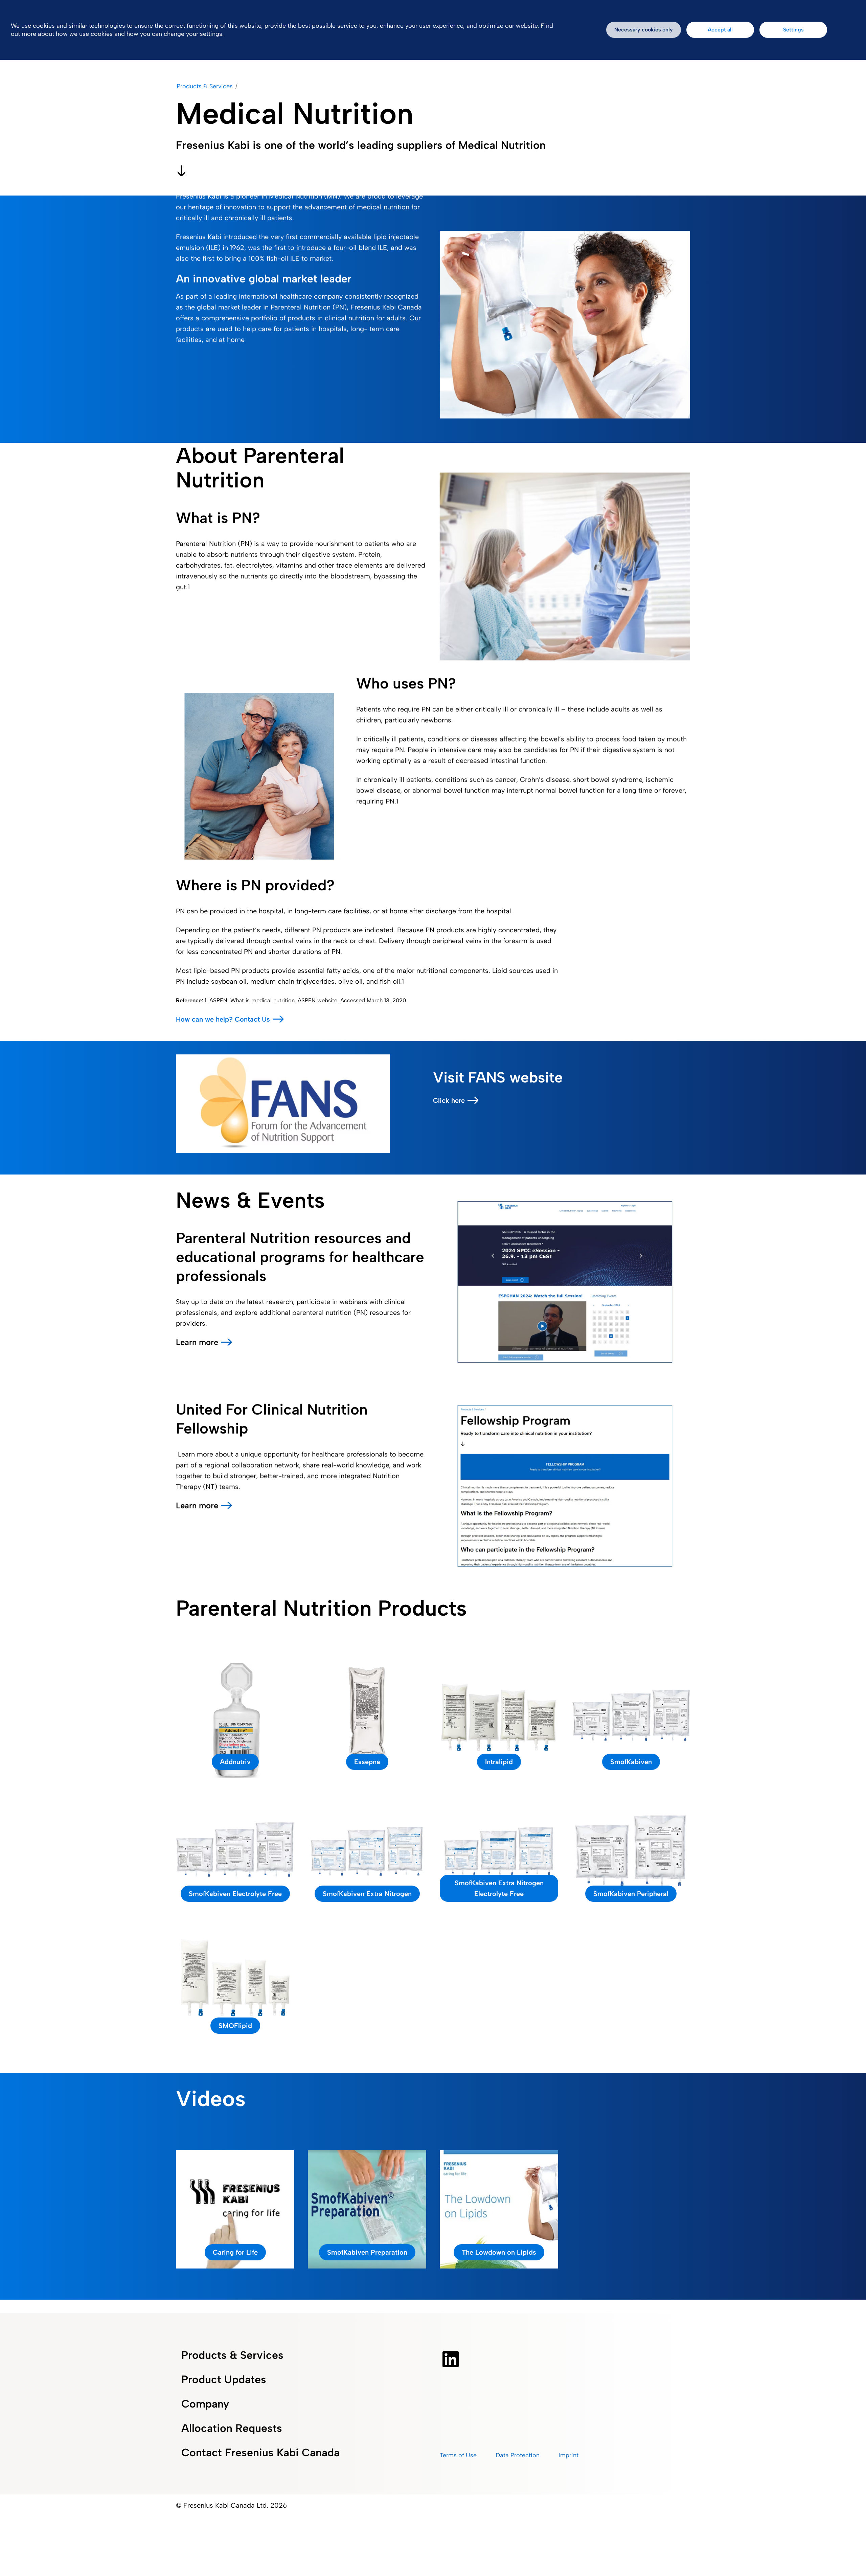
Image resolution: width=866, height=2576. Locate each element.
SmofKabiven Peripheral (631, 1894)
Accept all (720, 30)
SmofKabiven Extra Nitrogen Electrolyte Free (499, 1888)
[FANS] (283, 1103)
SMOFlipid (235, 2026)
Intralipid (499, 1762)
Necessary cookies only (644, 30)
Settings (793, 30)
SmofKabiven (631, 1762)
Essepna (367, 1762)
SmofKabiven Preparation (367, 2252)
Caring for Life (235, 2252)
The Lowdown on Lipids (499, 2252)
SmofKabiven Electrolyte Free (235, 1894)
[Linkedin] (451, 2359)
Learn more (197, 1342)
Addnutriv (235, 1762)
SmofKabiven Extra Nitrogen (367, 1894)
